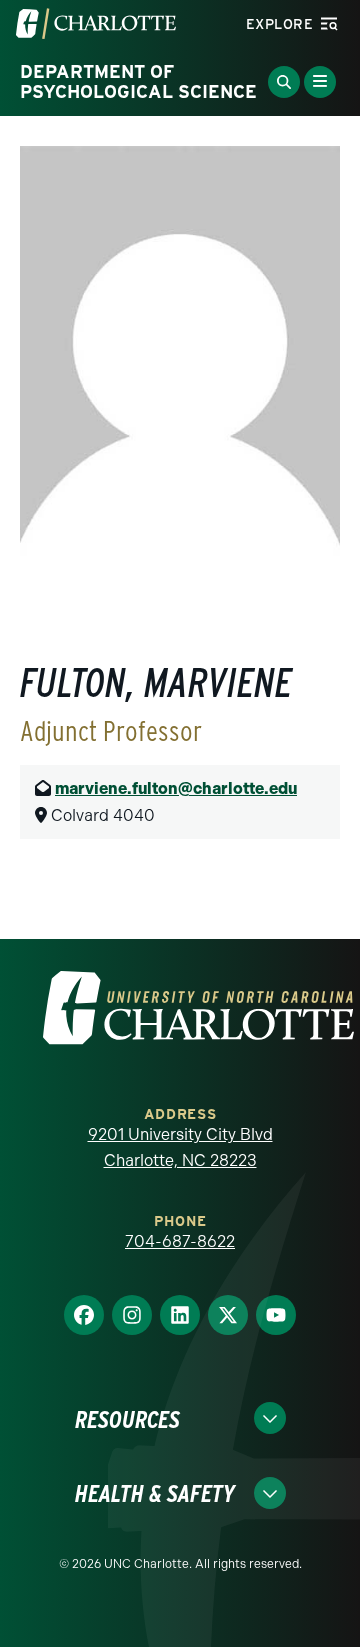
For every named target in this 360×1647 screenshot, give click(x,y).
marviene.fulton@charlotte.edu (176, 788)
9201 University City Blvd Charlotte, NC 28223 (180, 1147)
